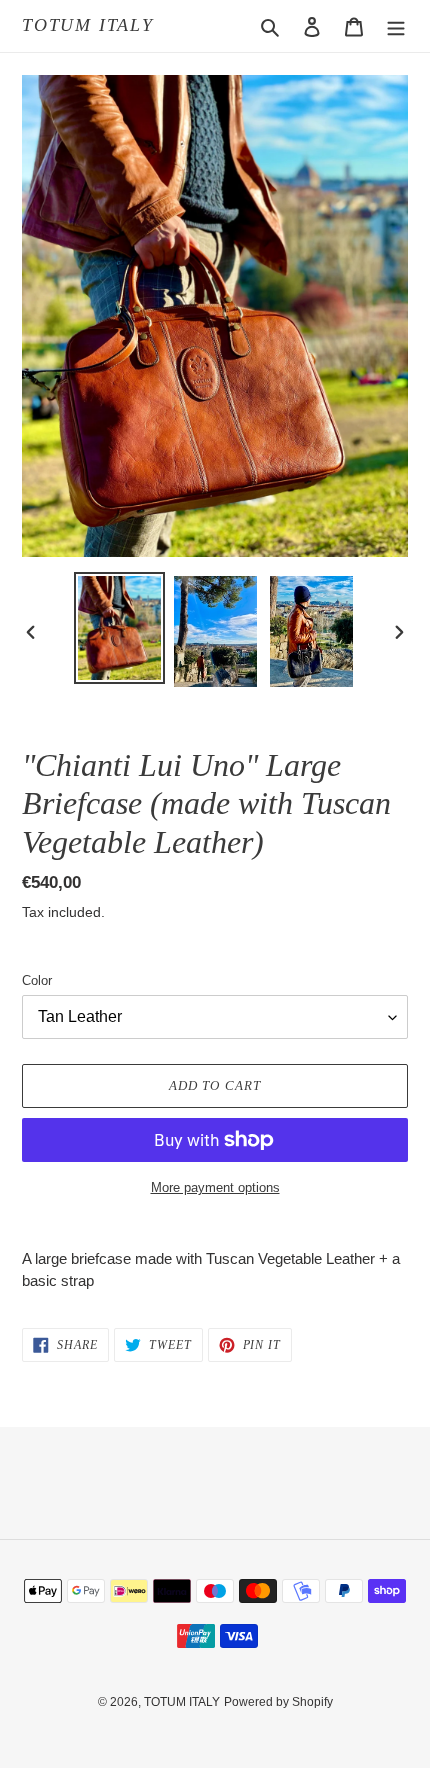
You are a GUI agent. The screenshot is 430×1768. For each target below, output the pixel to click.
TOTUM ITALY (88, 25)
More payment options (215, 1187)
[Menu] (396, 26)
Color (37, 980)
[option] (120, 628)
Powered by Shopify (278, 1702)
